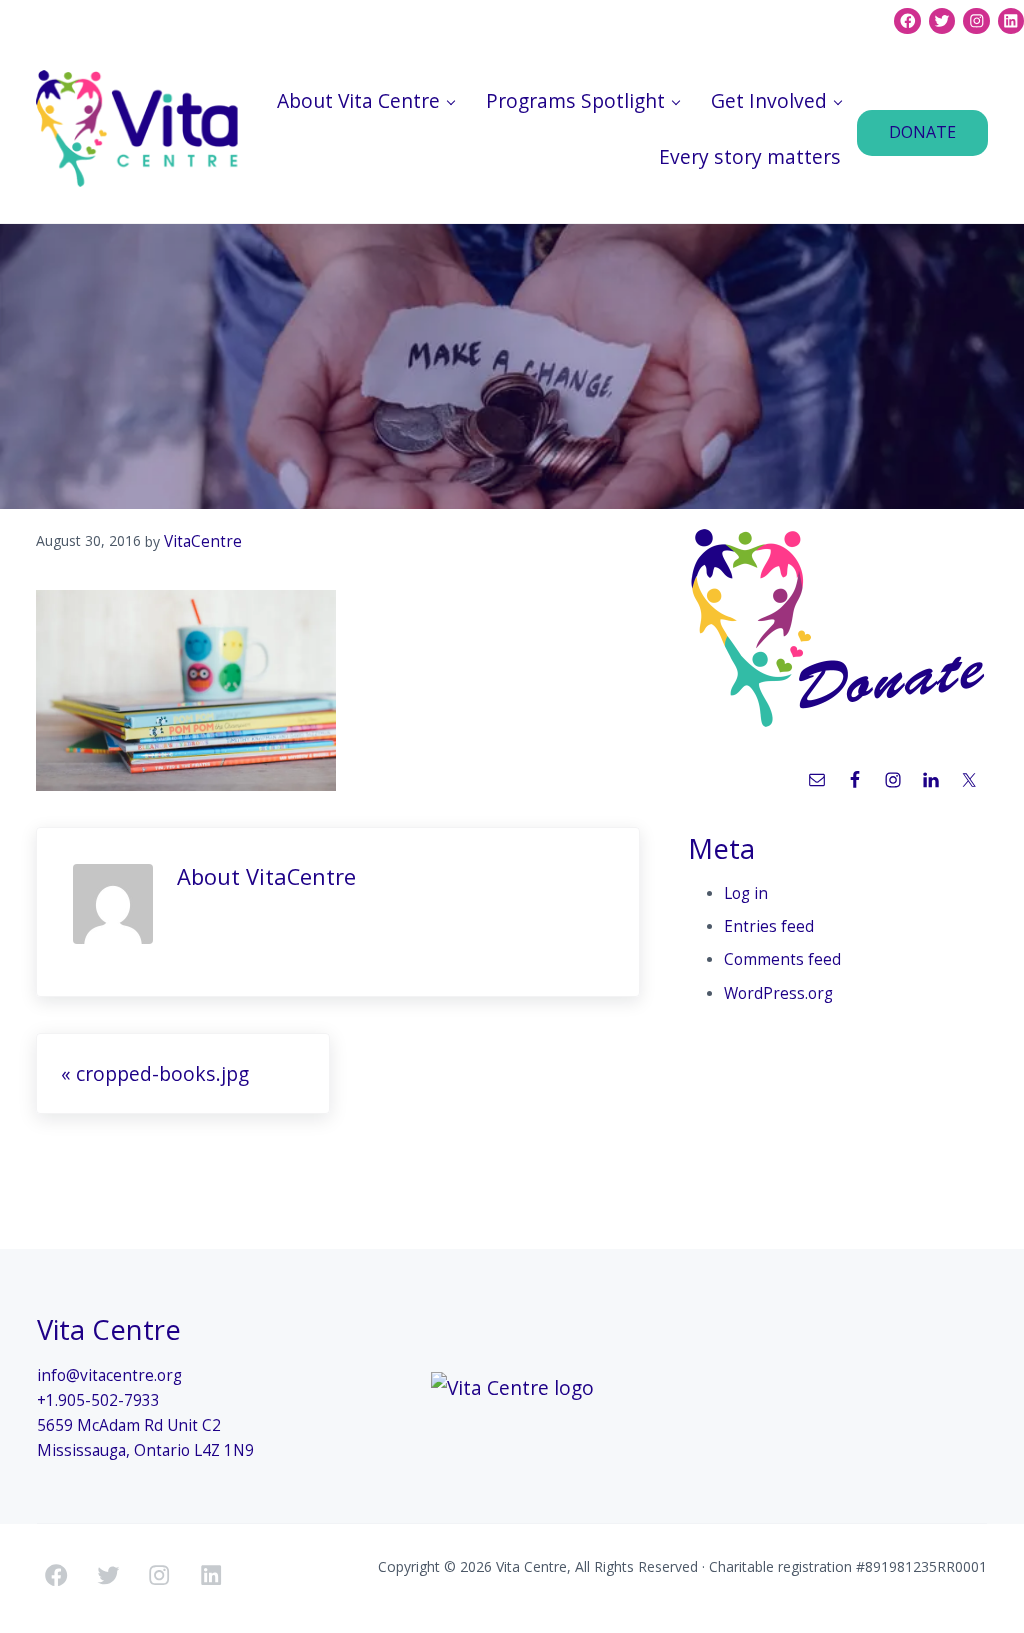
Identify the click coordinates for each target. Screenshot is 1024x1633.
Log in (746, 893)
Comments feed (782, 959)
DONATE (922, 132)
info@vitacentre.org (109, 1375)
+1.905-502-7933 (98, 1400)
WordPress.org (778, 993)
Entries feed (769, 926)
